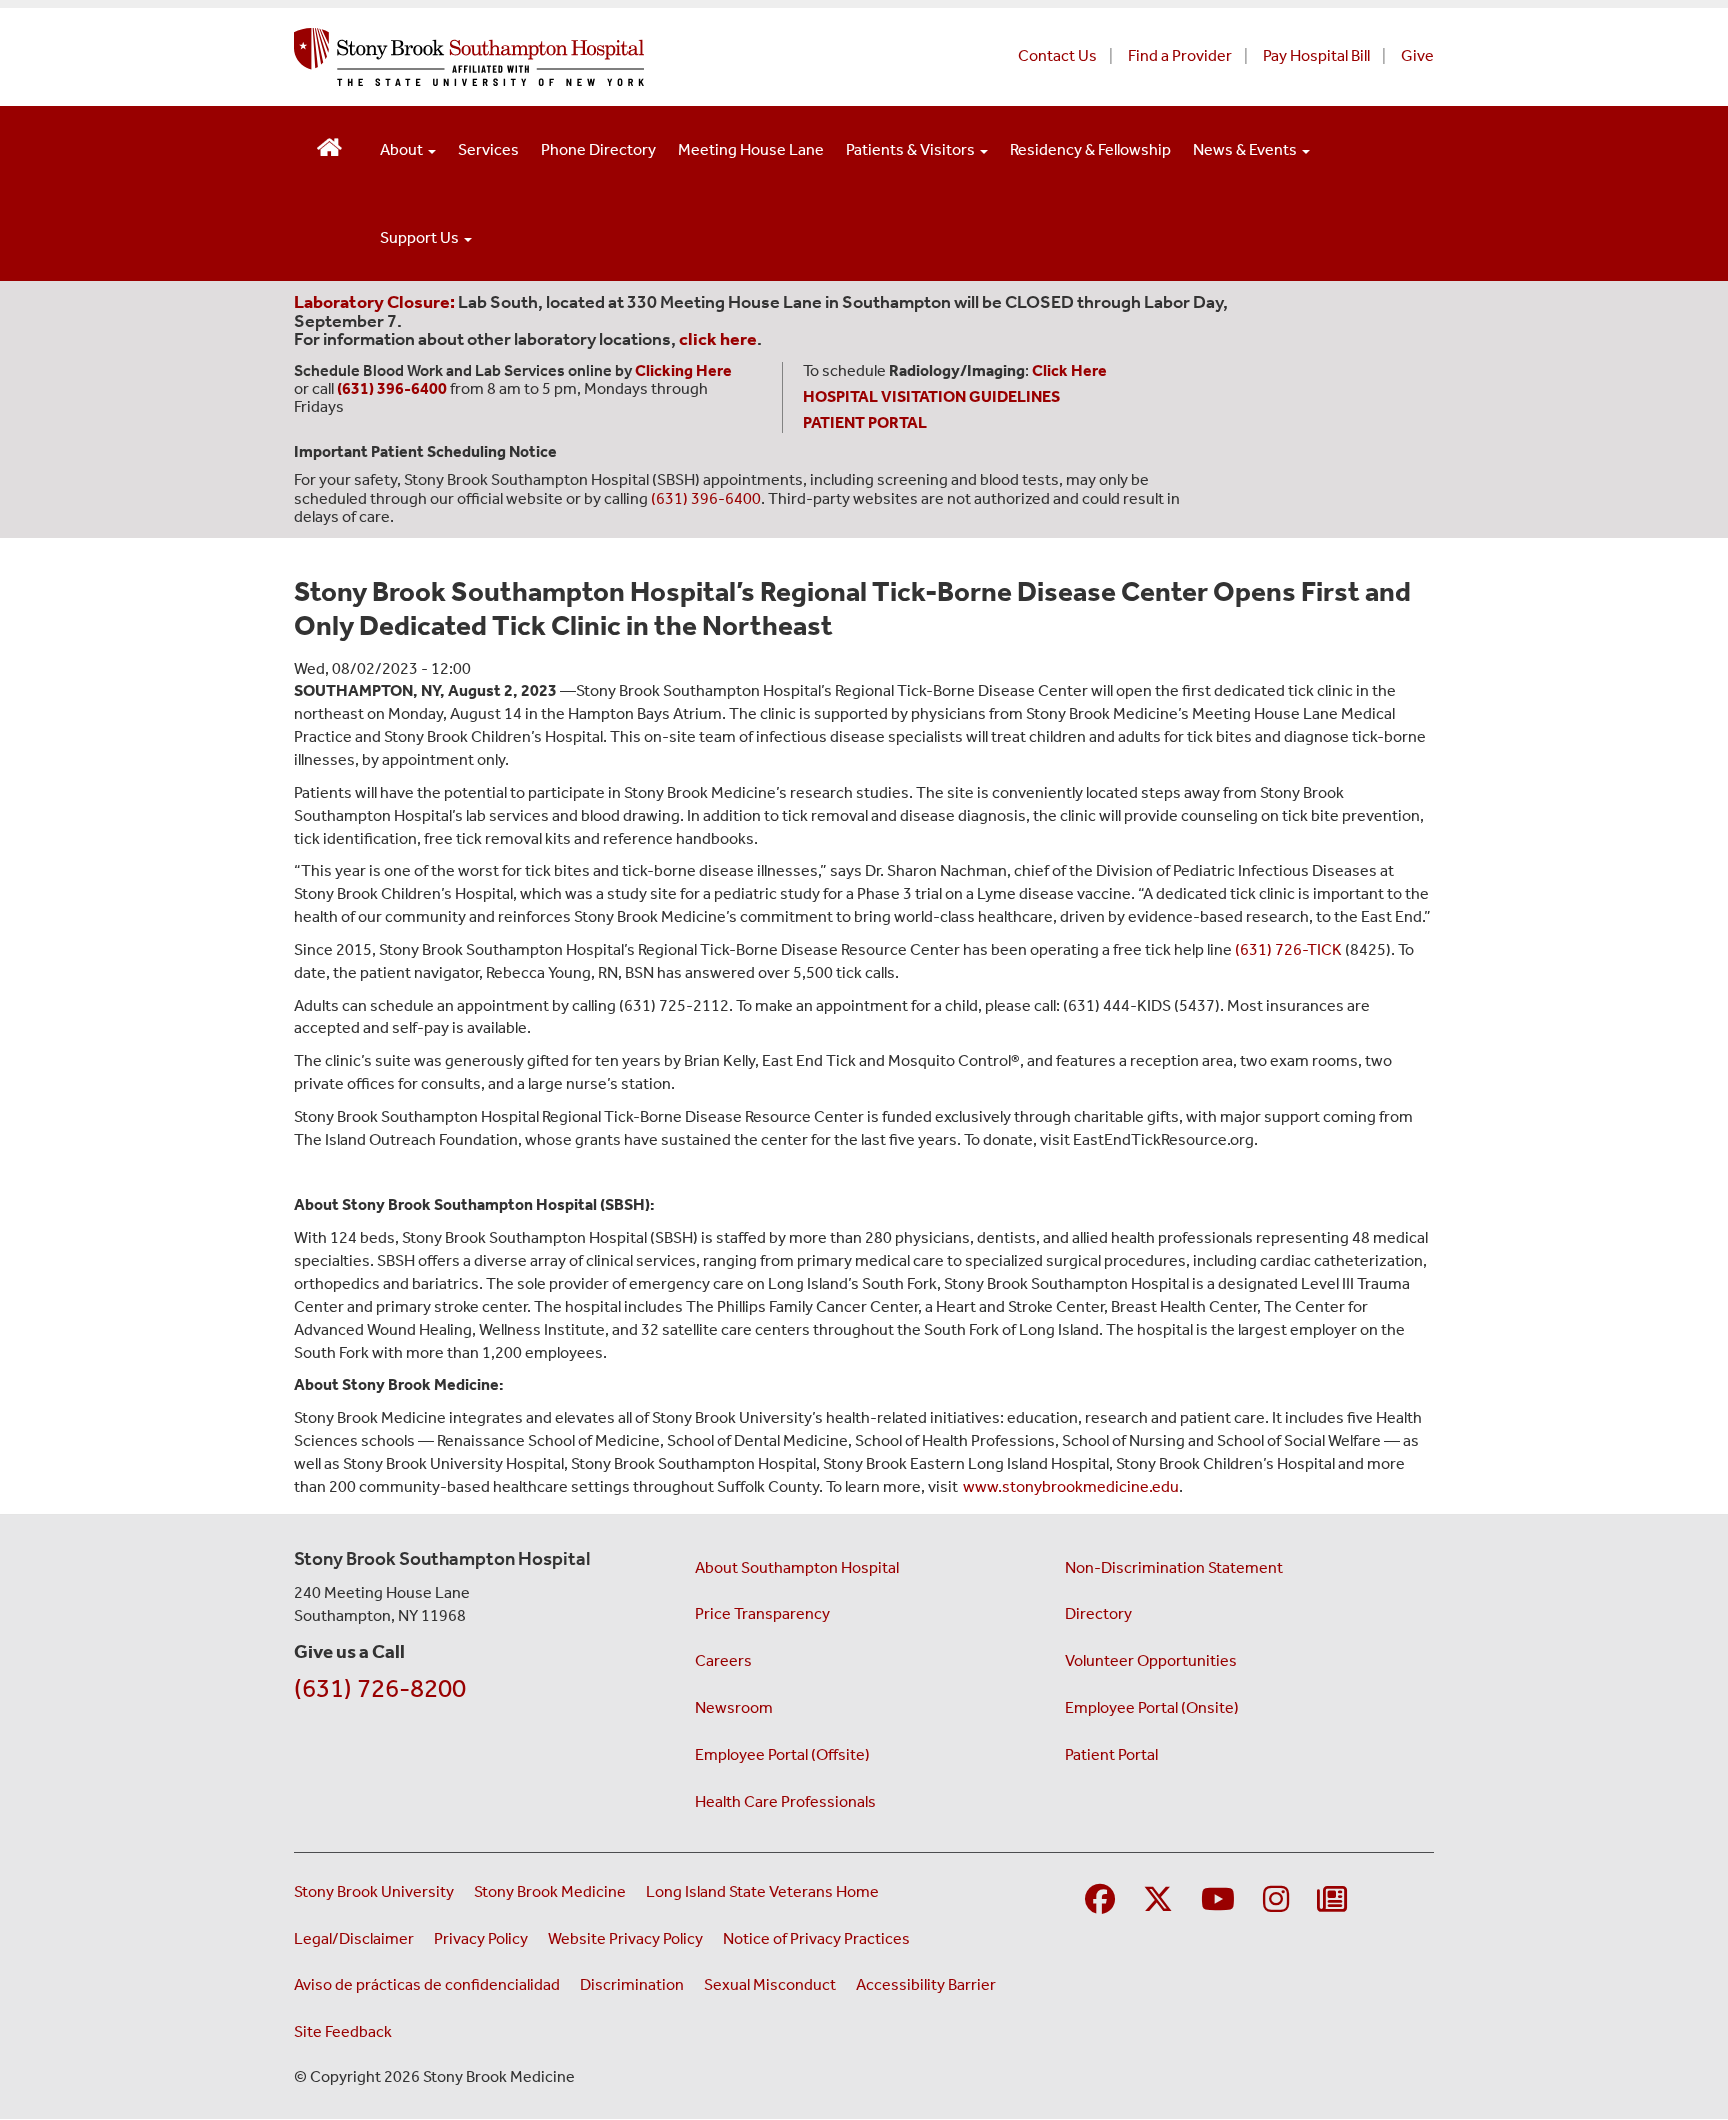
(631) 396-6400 (706, 498)
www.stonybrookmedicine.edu (1070, 1486)
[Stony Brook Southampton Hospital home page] (621, 57)
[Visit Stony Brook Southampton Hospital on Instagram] (1276, 1900)
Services (488, 149)
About (403, 149)
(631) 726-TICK (1288, 949)
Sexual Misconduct (770, 1984)
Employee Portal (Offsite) (782, 1754)
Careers (723, 1660)
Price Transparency (762, 1613)
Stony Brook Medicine (550, 1891)
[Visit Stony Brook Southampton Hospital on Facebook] (1100, 1900)
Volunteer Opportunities (1151, 1660)
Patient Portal (1111, 1754)
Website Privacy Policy (625, 1938)
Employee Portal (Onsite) (1152, 1707)
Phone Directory (598, 149)
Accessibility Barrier (926, 1984)
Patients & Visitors (912, 149)
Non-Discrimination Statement (1174, 1567)
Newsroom (734, 1707)
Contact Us (1057, 55)
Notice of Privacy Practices (816, 1938)
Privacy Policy (481, 1938)
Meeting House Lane (751, 149)
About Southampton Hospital (797, 1567)
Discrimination (632, 1984)
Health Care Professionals (785, 1801)
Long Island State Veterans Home (762, 1891)
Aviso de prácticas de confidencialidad (427, 1984)
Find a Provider (1180, 55)
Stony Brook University (374, 1891)
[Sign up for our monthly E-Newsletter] (1332, 1900)
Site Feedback (343, 2031)
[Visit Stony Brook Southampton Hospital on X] (1158, 1900)
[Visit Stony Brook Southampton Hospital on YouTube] (1218, 1900)
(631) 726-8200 (380, 1688)
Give (1417, 55)
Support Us (421, 237)
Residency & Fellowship (1090, 149)
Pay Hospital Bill (1316, 55)
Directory (1098, 1613)
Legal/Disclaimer (354, 1938)
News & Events (1246, 149)
